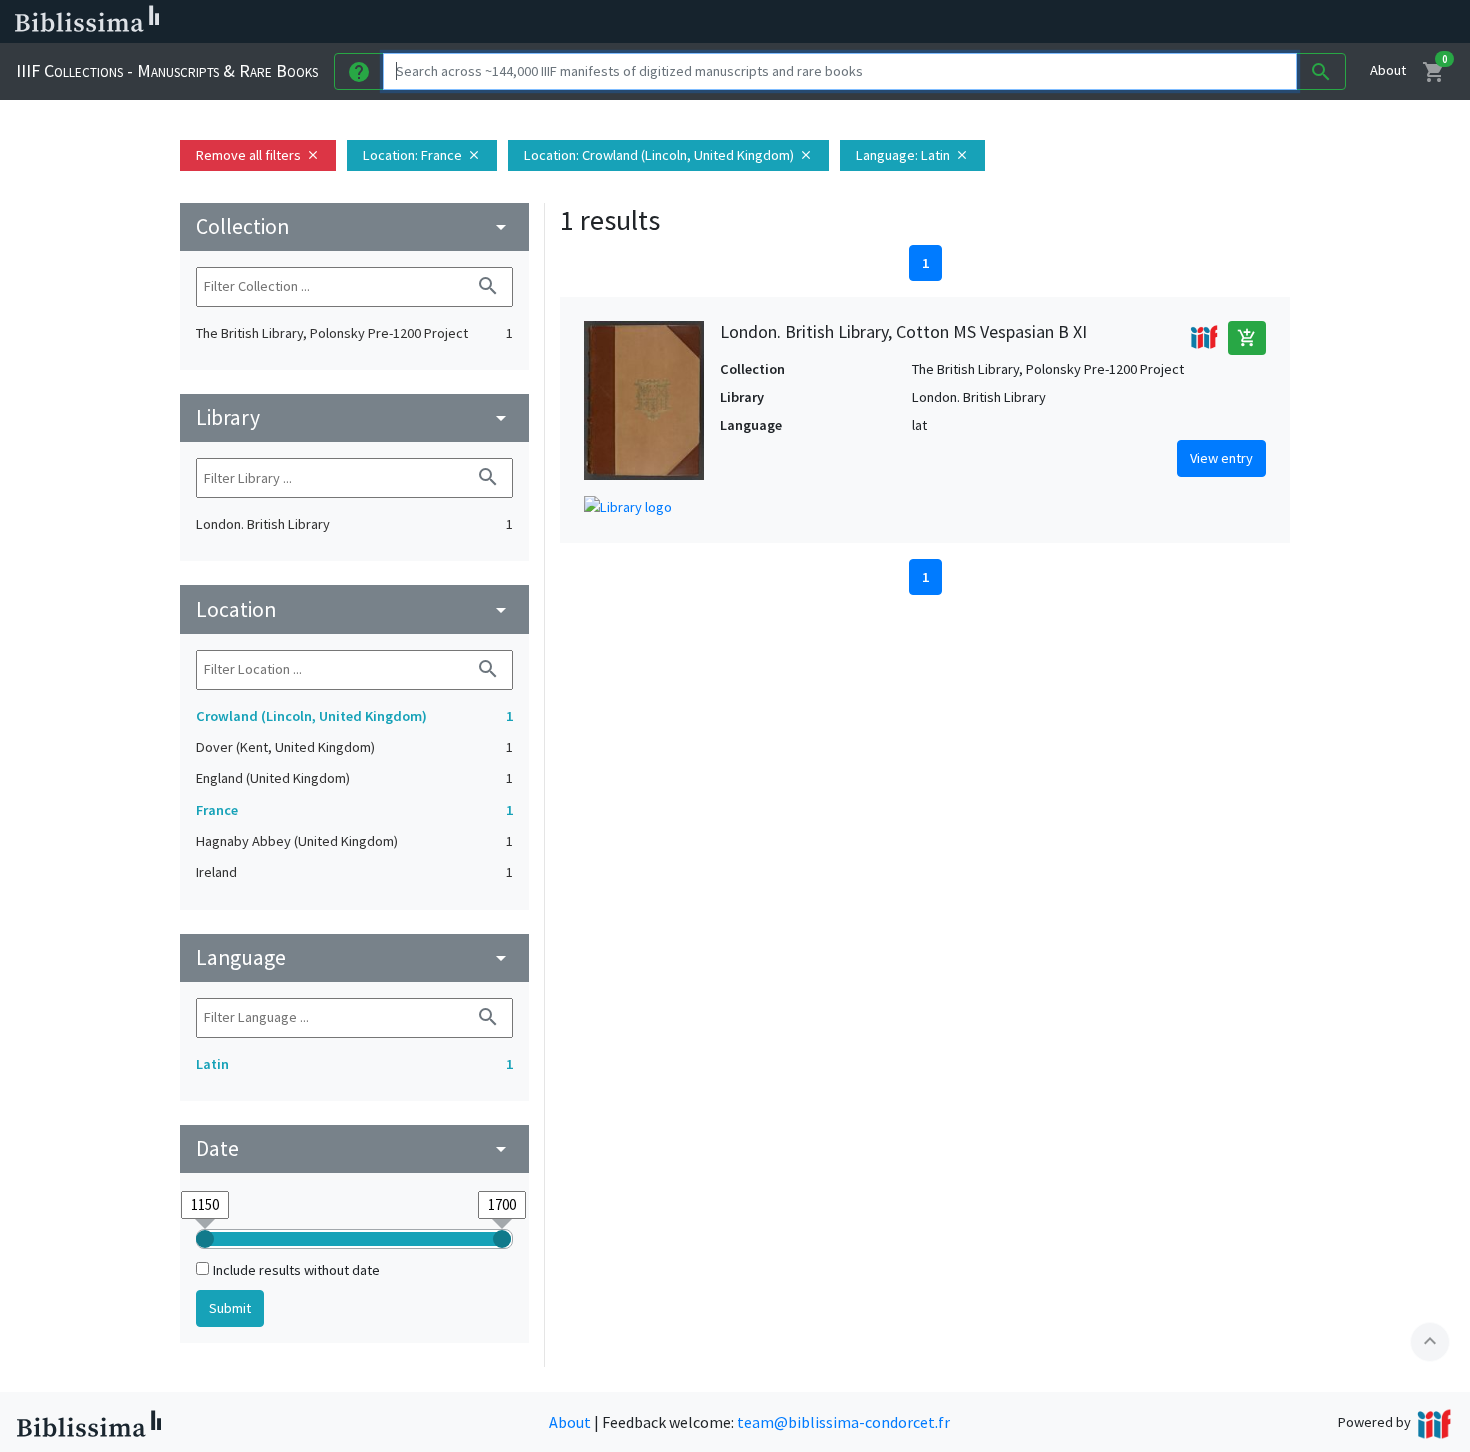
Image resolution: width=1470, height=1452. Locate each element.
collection (354, 226)
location (354, 609)
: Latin (912, 155)
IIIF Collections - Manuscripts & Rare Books (167, 70)
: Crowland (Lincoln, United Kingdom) (668, 155)
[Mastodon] (1024, 22)
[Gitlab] (1120, 22)
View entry (1221, 458)
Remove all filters (258, 155)
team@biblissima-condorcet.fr (843, 1422)
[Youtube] (1056, 22)
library (354, 417)
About (1388, 70)
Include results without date (296, 1270)
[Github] (1088, 22)
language (354, 957)
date (354, 1148)
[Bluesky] (992, 22)
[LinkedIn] (960, 22)
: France (422, 155)
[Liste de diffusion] (928, 22)
